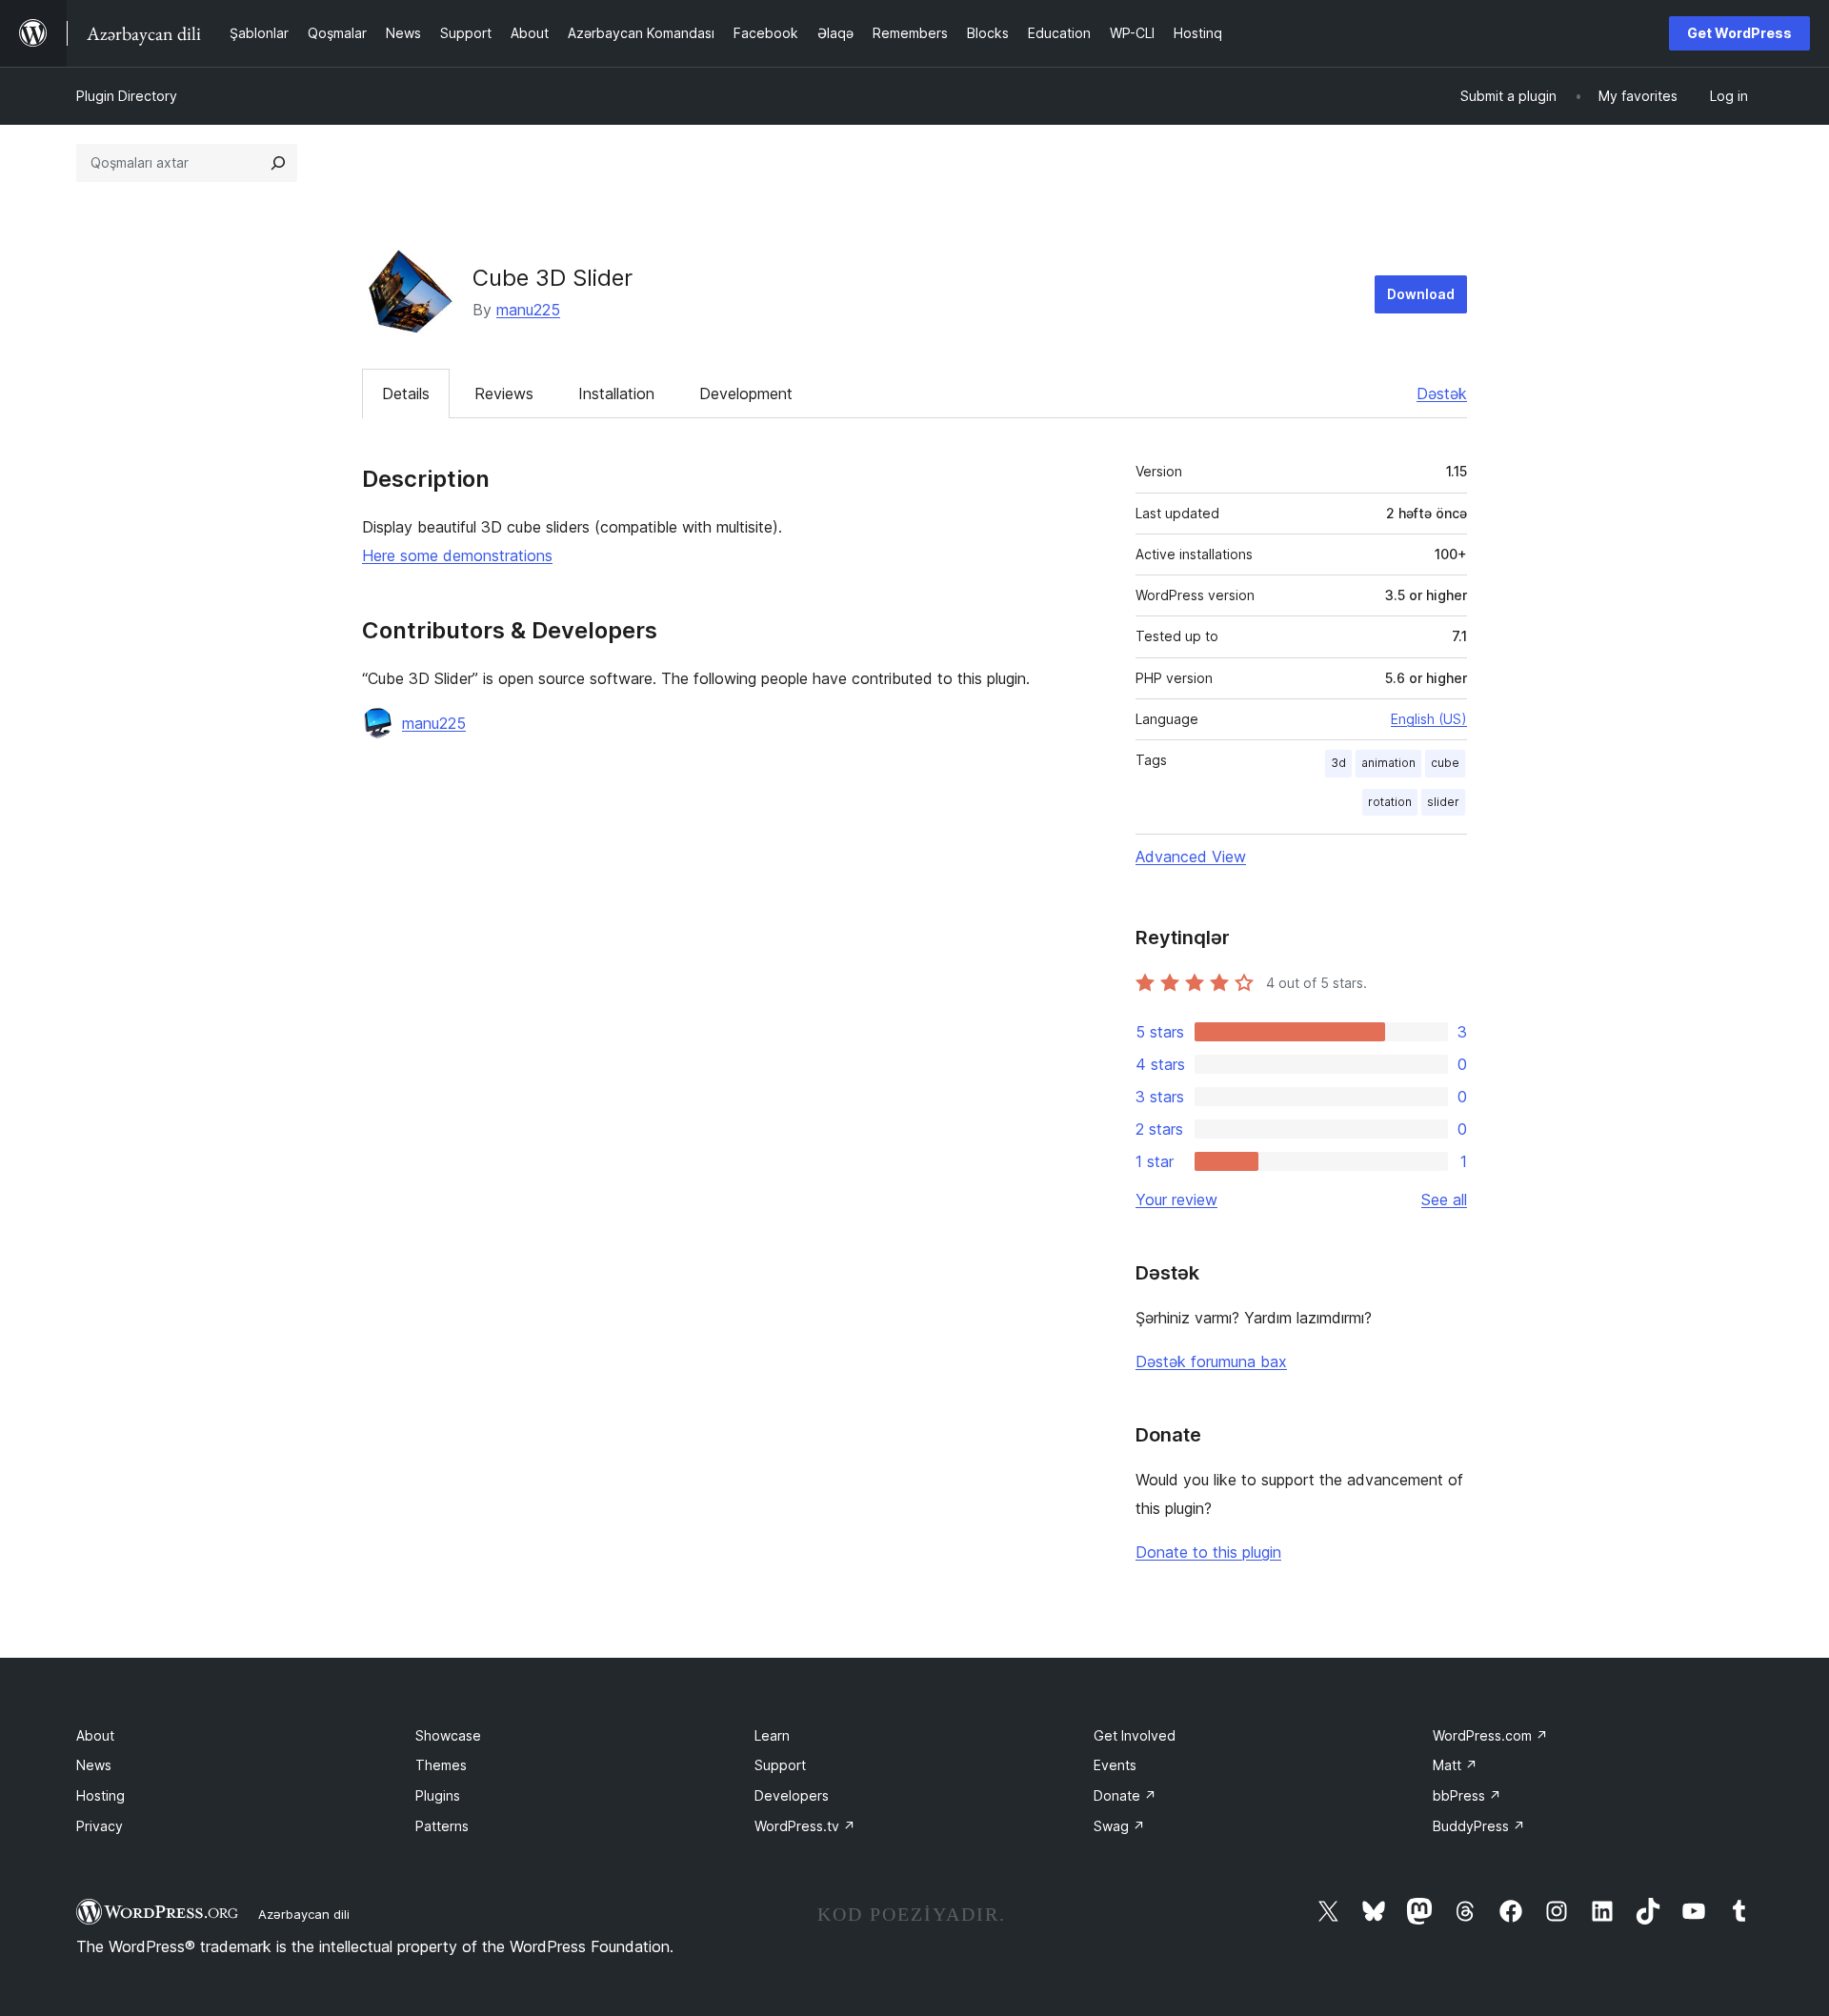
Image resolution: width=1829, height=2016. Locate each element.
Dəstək (1442, 393)
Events (1115, 1765)
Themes (441, 1765)
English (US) (1429, 719)
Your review (1176, 1200)
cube (1445, 763)
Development (746, 393)
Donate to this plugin (1208, 1552)
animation (1388, 763)
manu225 (528, 310)
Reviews (504, 393)
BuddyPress (1479, 1826)
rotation (1390, 802)
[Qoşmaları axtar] (278, 163)
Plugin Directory (127, 96)
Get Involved (1135, 1735)
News (94, 1765)
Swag (1119, 1826)
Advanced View (1191, 857)
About (95, 1735)
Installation (616, 393)
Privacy (100, 1826)
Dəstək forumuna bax (1211, 1361)
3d (1338, 763)
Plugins (438, 1795)
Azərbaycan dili (304, 1914)
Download (1421, 294)
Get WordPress (1739, 33)
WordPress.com (1490, 1735)
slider (1443, 802)
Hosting (100, 1795)
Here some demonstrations (457, 555)
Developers (792, 1795)
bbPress (1467, 1795)
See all (1444, 1200)
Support (780, 1765)
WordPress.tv (805, 1826)
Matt (1455, 1765)
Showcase (448, 1735)
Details (406, 393)
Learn (772, 1735)
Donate (1125, 1795)
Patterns (442, 1826)
